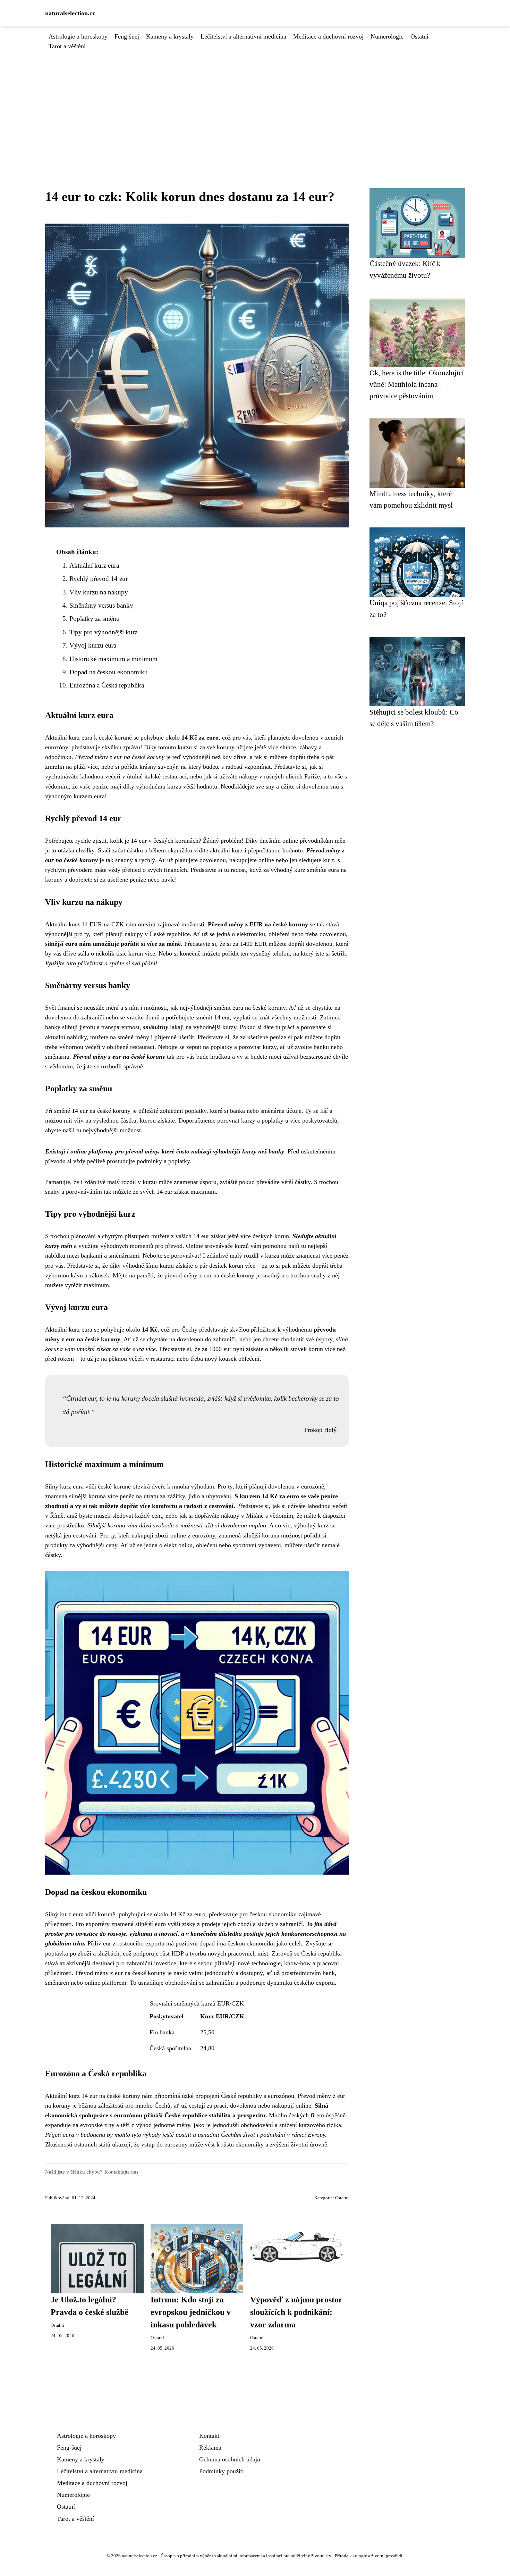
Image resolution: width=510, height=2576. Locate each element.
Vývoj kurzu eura (93, 645)
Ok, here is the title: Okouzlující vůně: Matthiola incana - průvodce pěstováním (417, 384)
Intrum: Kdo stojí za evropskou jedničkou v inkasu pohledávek (191, 2312)
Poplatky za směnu (95, 619)
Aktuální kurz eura (94, 565)
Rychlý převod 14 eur (99, 579)
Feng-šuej (127, 36)
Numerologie (387, 36)
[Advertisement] (255, 103)
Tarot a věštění (67, 46)
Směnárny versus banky (101, 605)
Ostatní (419, 36)
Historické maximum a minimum (113, 659)
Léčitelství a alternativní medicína (243, 36)
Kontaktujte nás (121, 2172)
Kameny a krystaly (170, 36)
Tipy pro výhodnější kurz (103, 632)
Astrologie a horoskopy (78, 36)
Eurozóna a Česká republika (107, 685)
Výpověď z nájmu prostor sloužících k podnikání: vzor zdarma (296, 2312)
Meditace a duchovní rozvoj (328, 36)
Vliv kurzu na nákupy (99, 592)
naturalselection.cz (70, 13)
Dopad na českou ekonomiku (109, 672)
